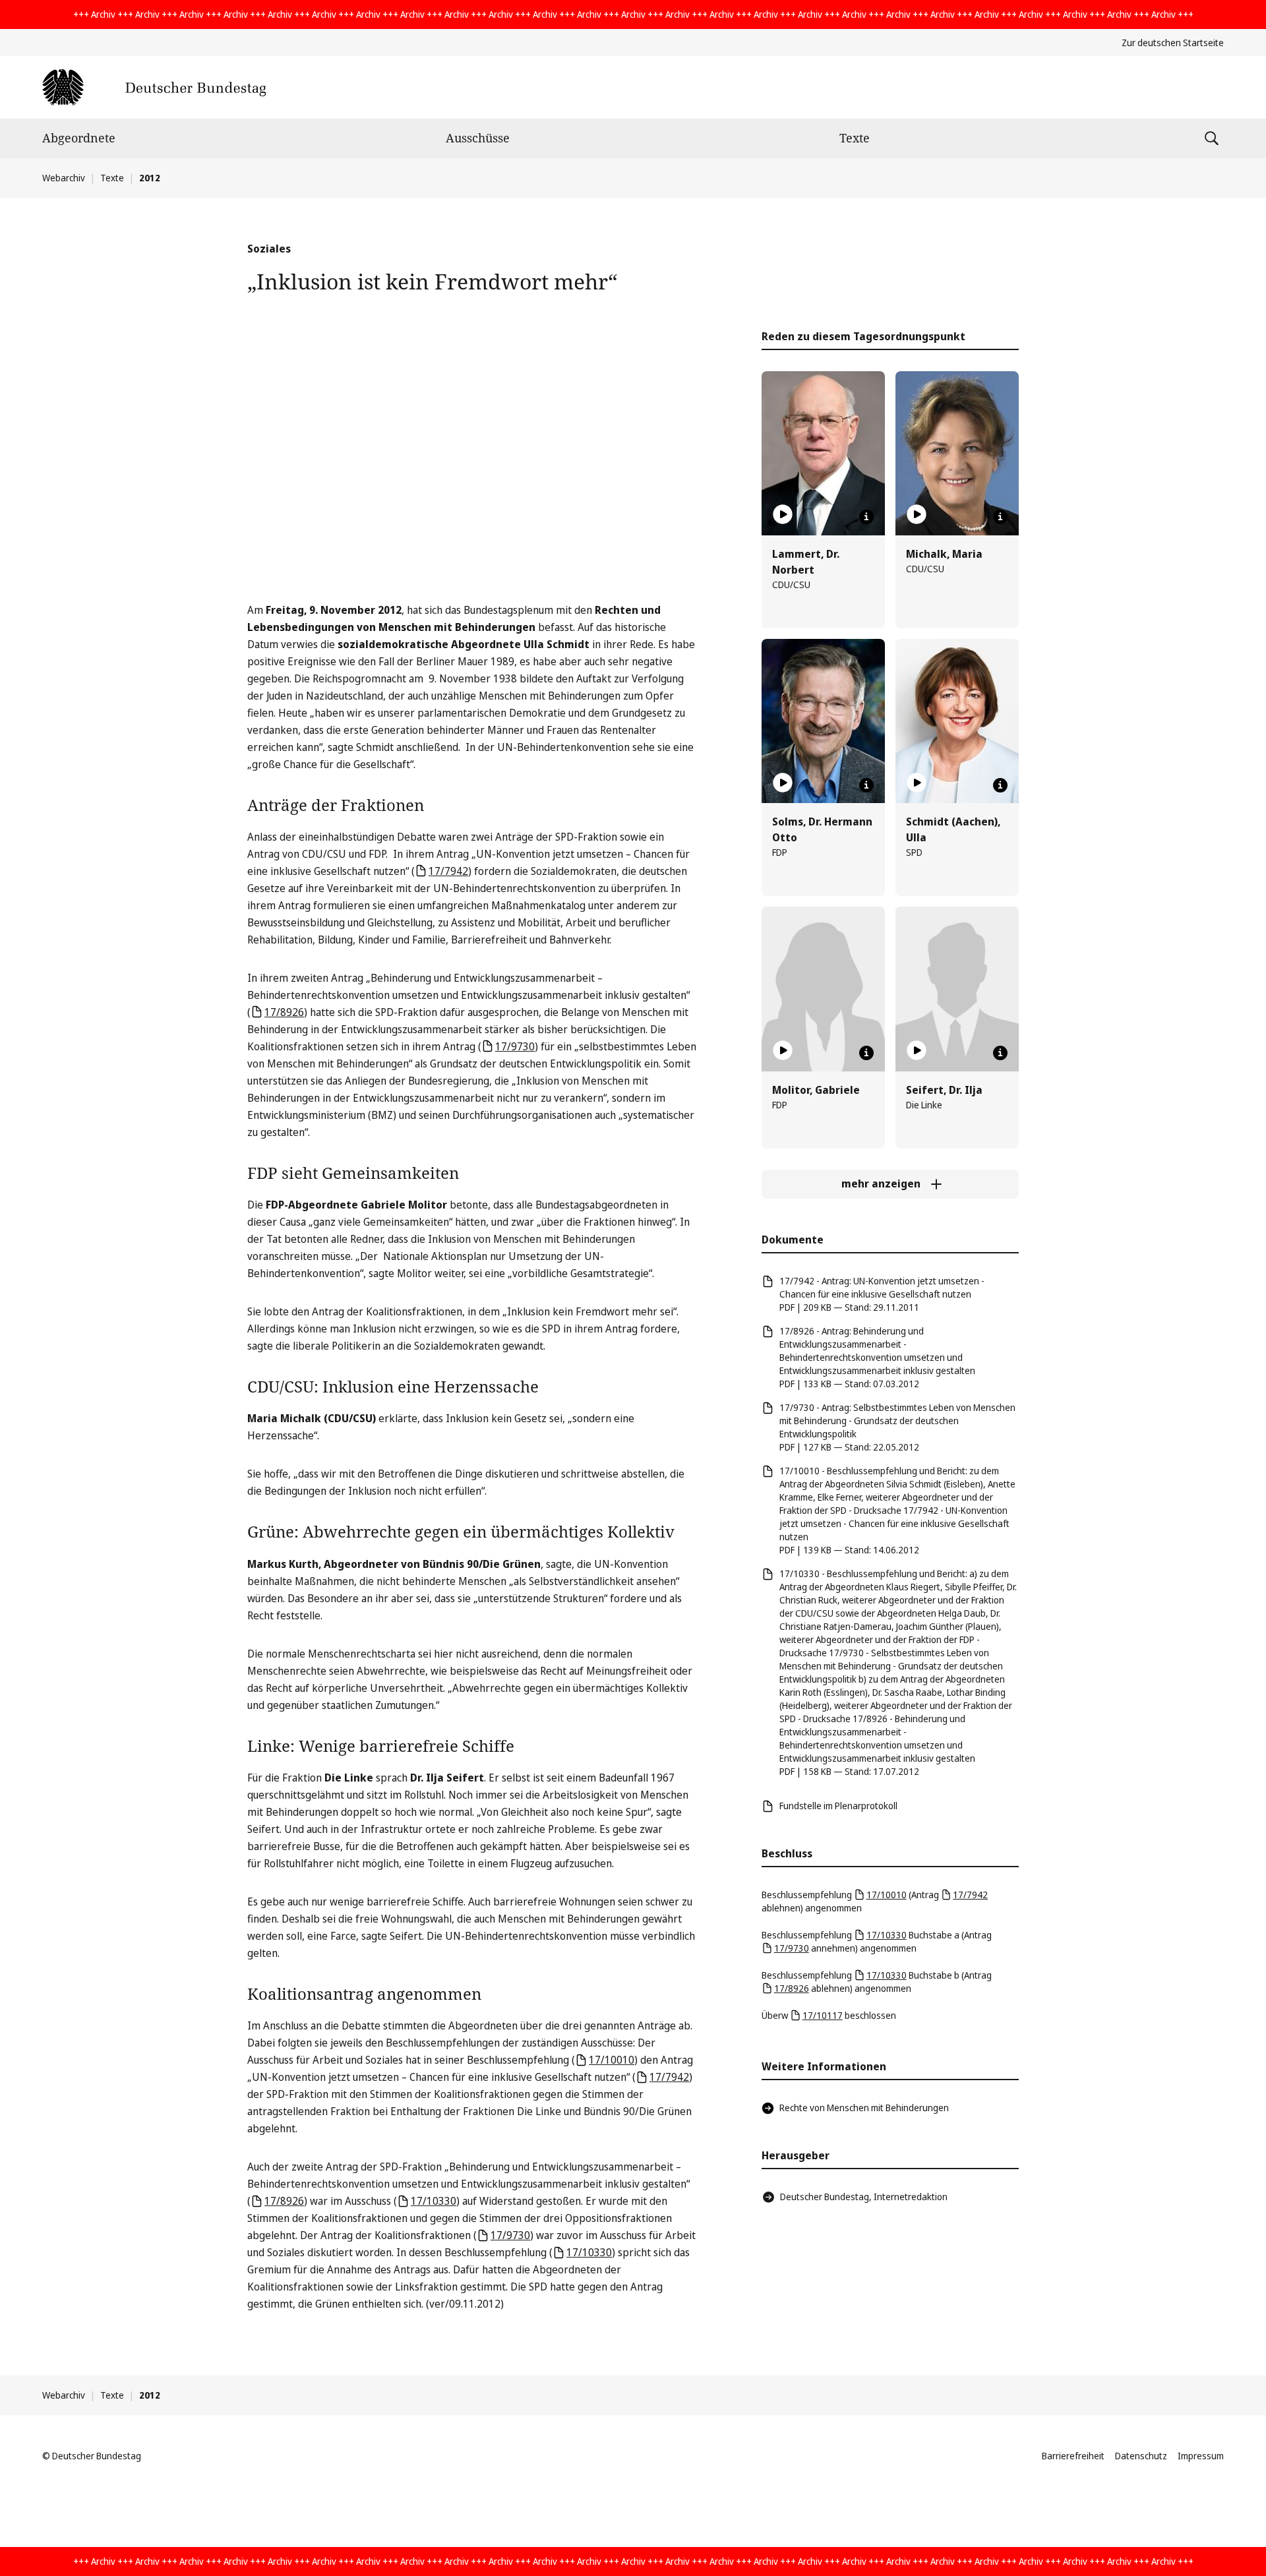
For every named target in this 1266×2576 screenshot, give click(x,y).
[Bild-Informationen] (866, 517)
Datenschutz (1141, 2456)
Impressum (1201, 2456)
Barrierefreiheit (1073, 2456)
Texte (855, 138)
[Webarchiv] (154, 87)
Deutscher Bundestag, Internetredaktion (864, 2197)
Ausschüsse (478, 138)
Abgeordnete (79, 138)
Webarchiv (64, 178)
